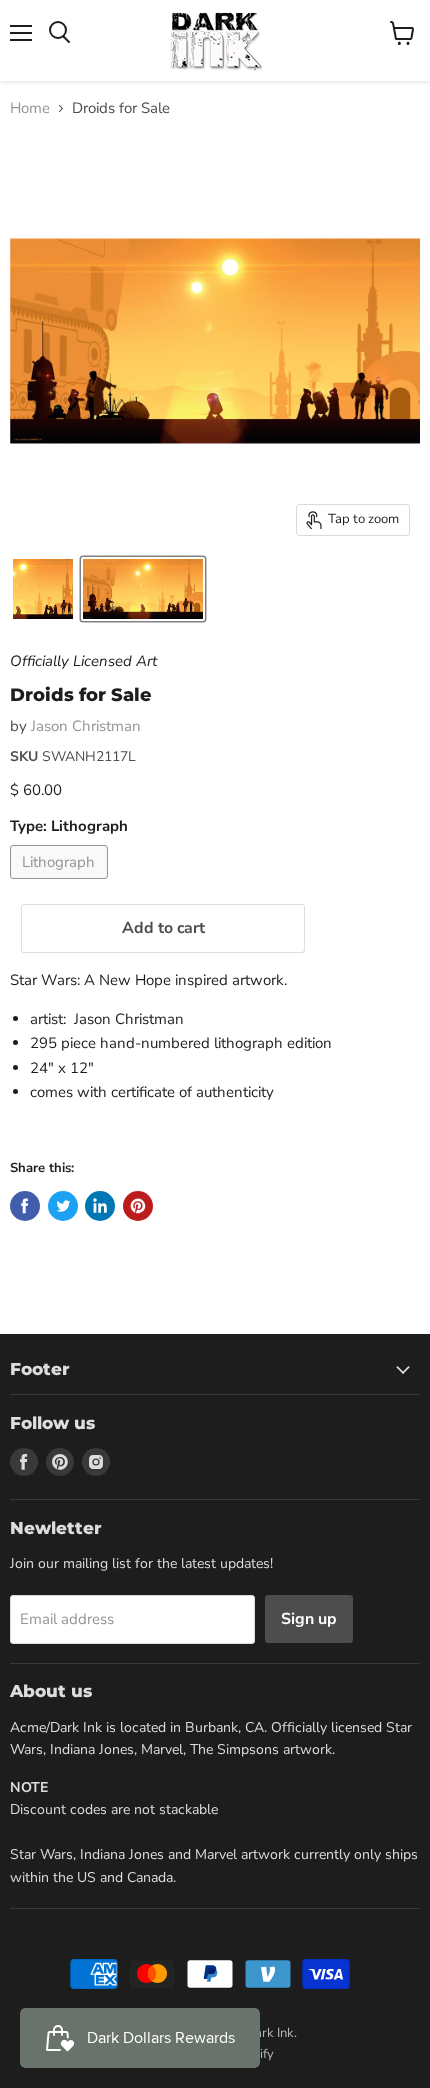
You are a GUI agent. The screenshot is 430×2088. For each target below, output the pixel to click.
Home (30, 108)
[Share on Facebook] (25, 1206)
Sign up (309, 1619)
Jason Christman (86, 726)
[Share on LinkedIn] (100, 1206)
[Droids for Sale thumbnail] (43, 589)
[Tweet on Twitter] (63, 1206)
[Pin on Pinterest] (138, 1206)
